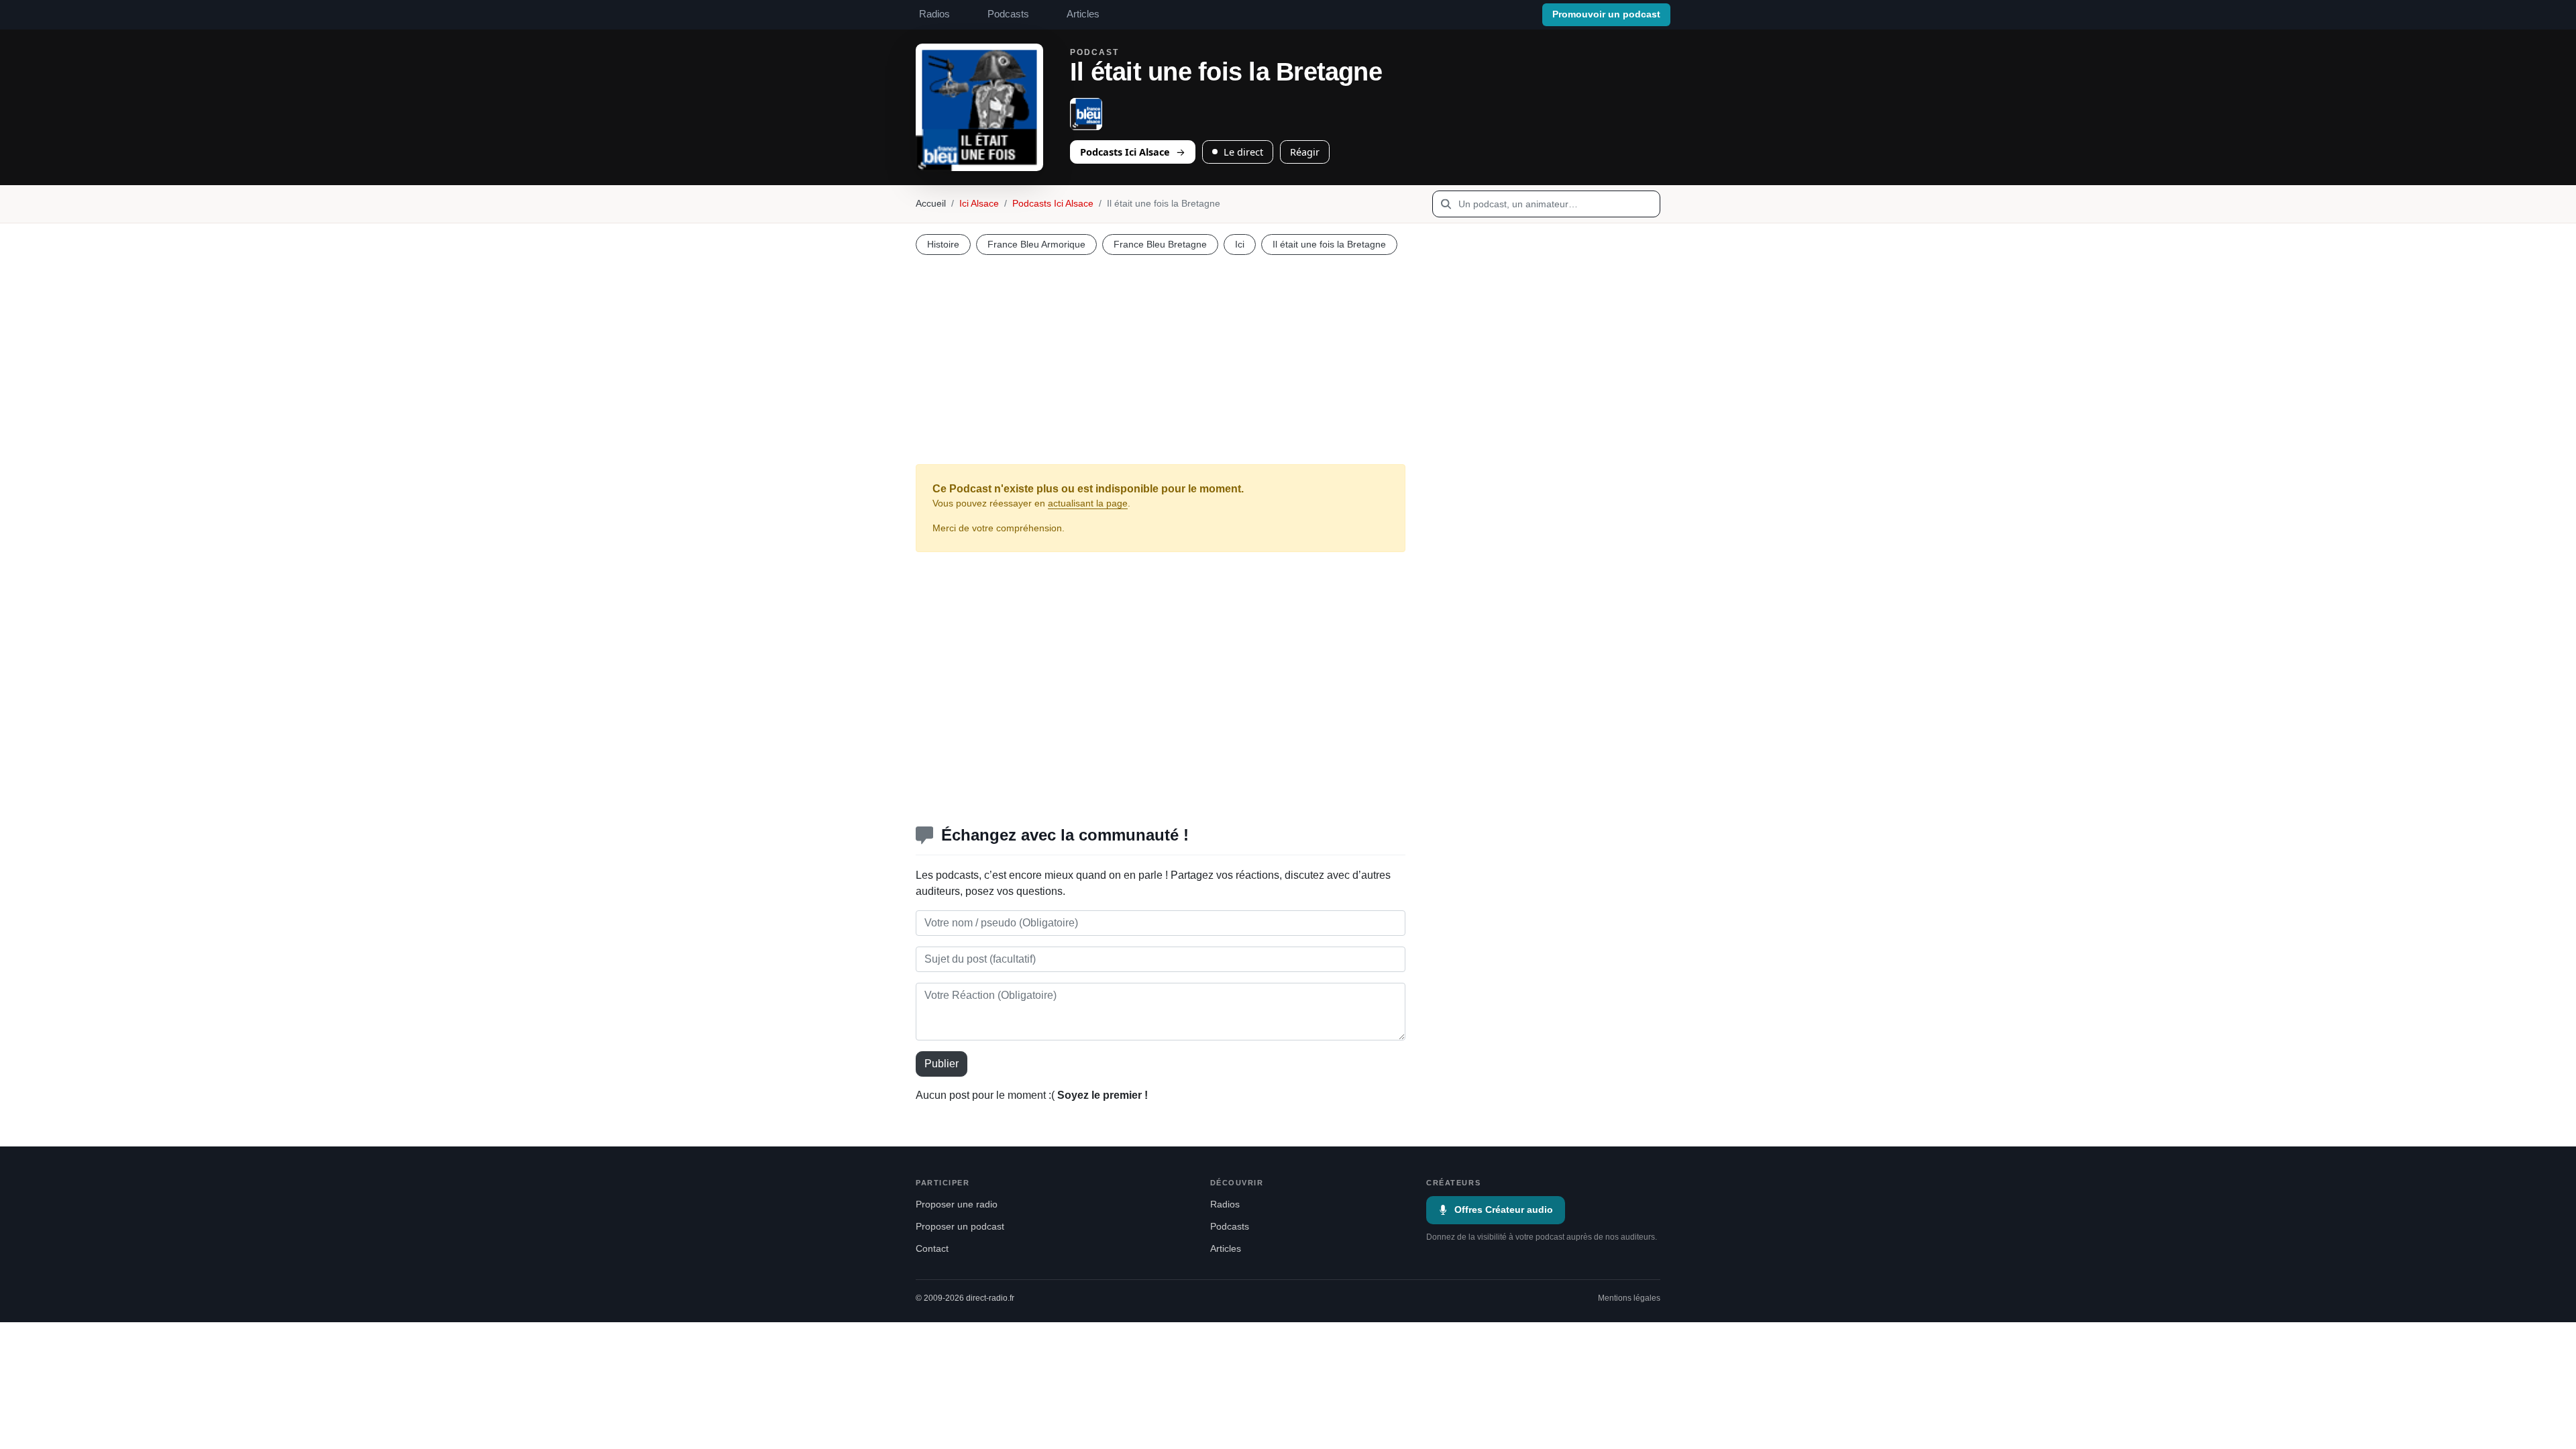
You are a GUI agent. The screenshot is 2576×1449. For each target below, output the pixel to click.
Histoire (943, 244)
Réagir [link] (1305, 152)
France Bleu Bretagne (1160, 244)
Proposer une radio (957, 1204)
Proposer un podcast (960, 1227)
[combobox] (1546, 204)
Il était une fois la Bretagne (1329, 244)
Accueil (931, 204)
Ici (1240, 244)
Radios (934, 14)
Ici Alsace (979, 204)
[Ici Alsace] (1086, 114)
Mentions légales (1629, 1298)
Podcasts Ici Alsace (1125, 152)
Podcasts (1008, 14)
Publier (942, 1064)
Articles (1083, 14)
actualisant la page (1088, 503)
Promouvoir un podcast (1606, 14)
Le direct (1243, 152)
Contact (932, 1249)
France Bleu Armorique (1036, 244)
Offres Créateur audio (1504, 1210)
